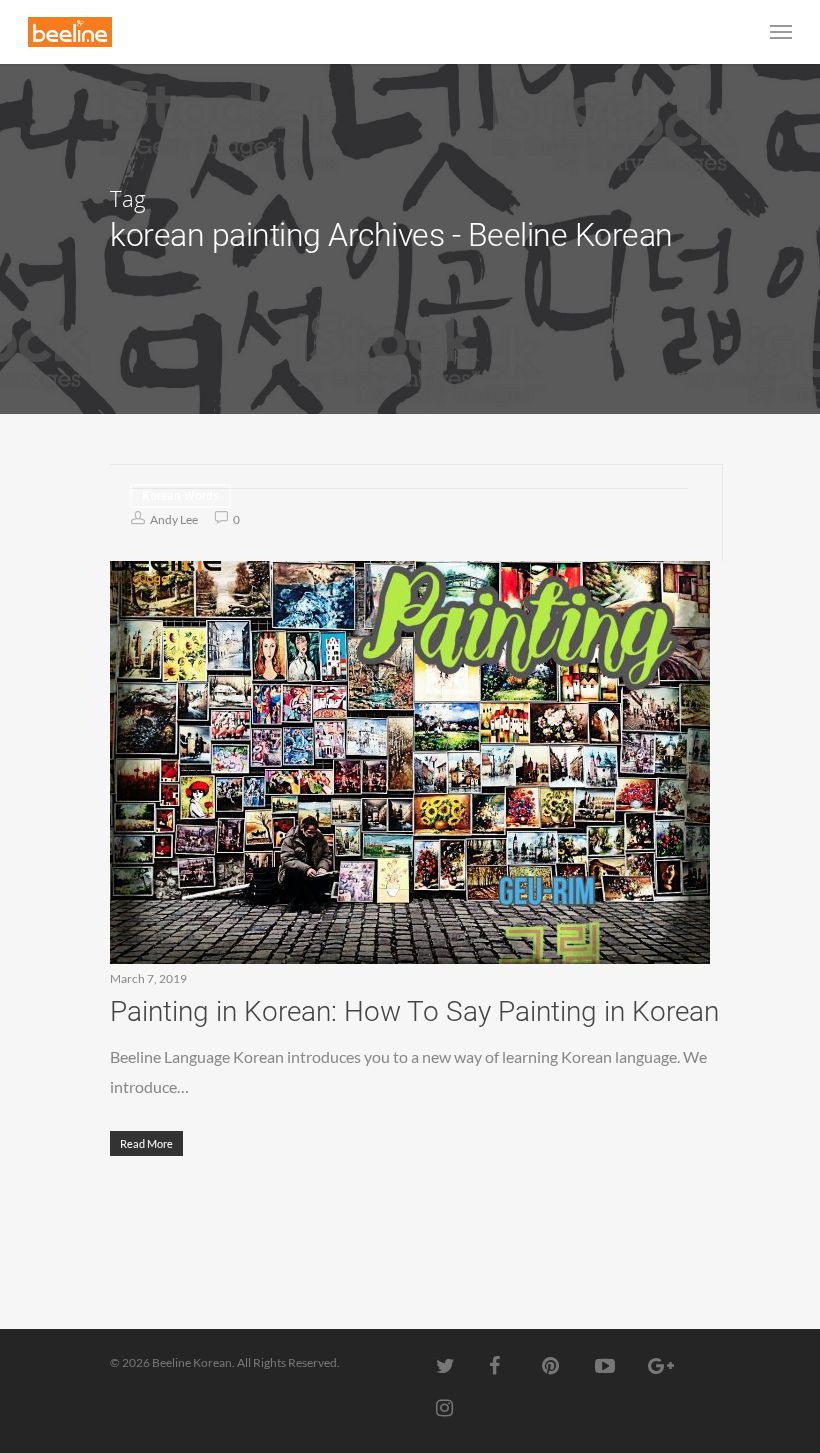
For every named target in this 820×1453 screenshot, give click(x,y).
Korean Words (180, 496)
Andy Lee (173, 519)
